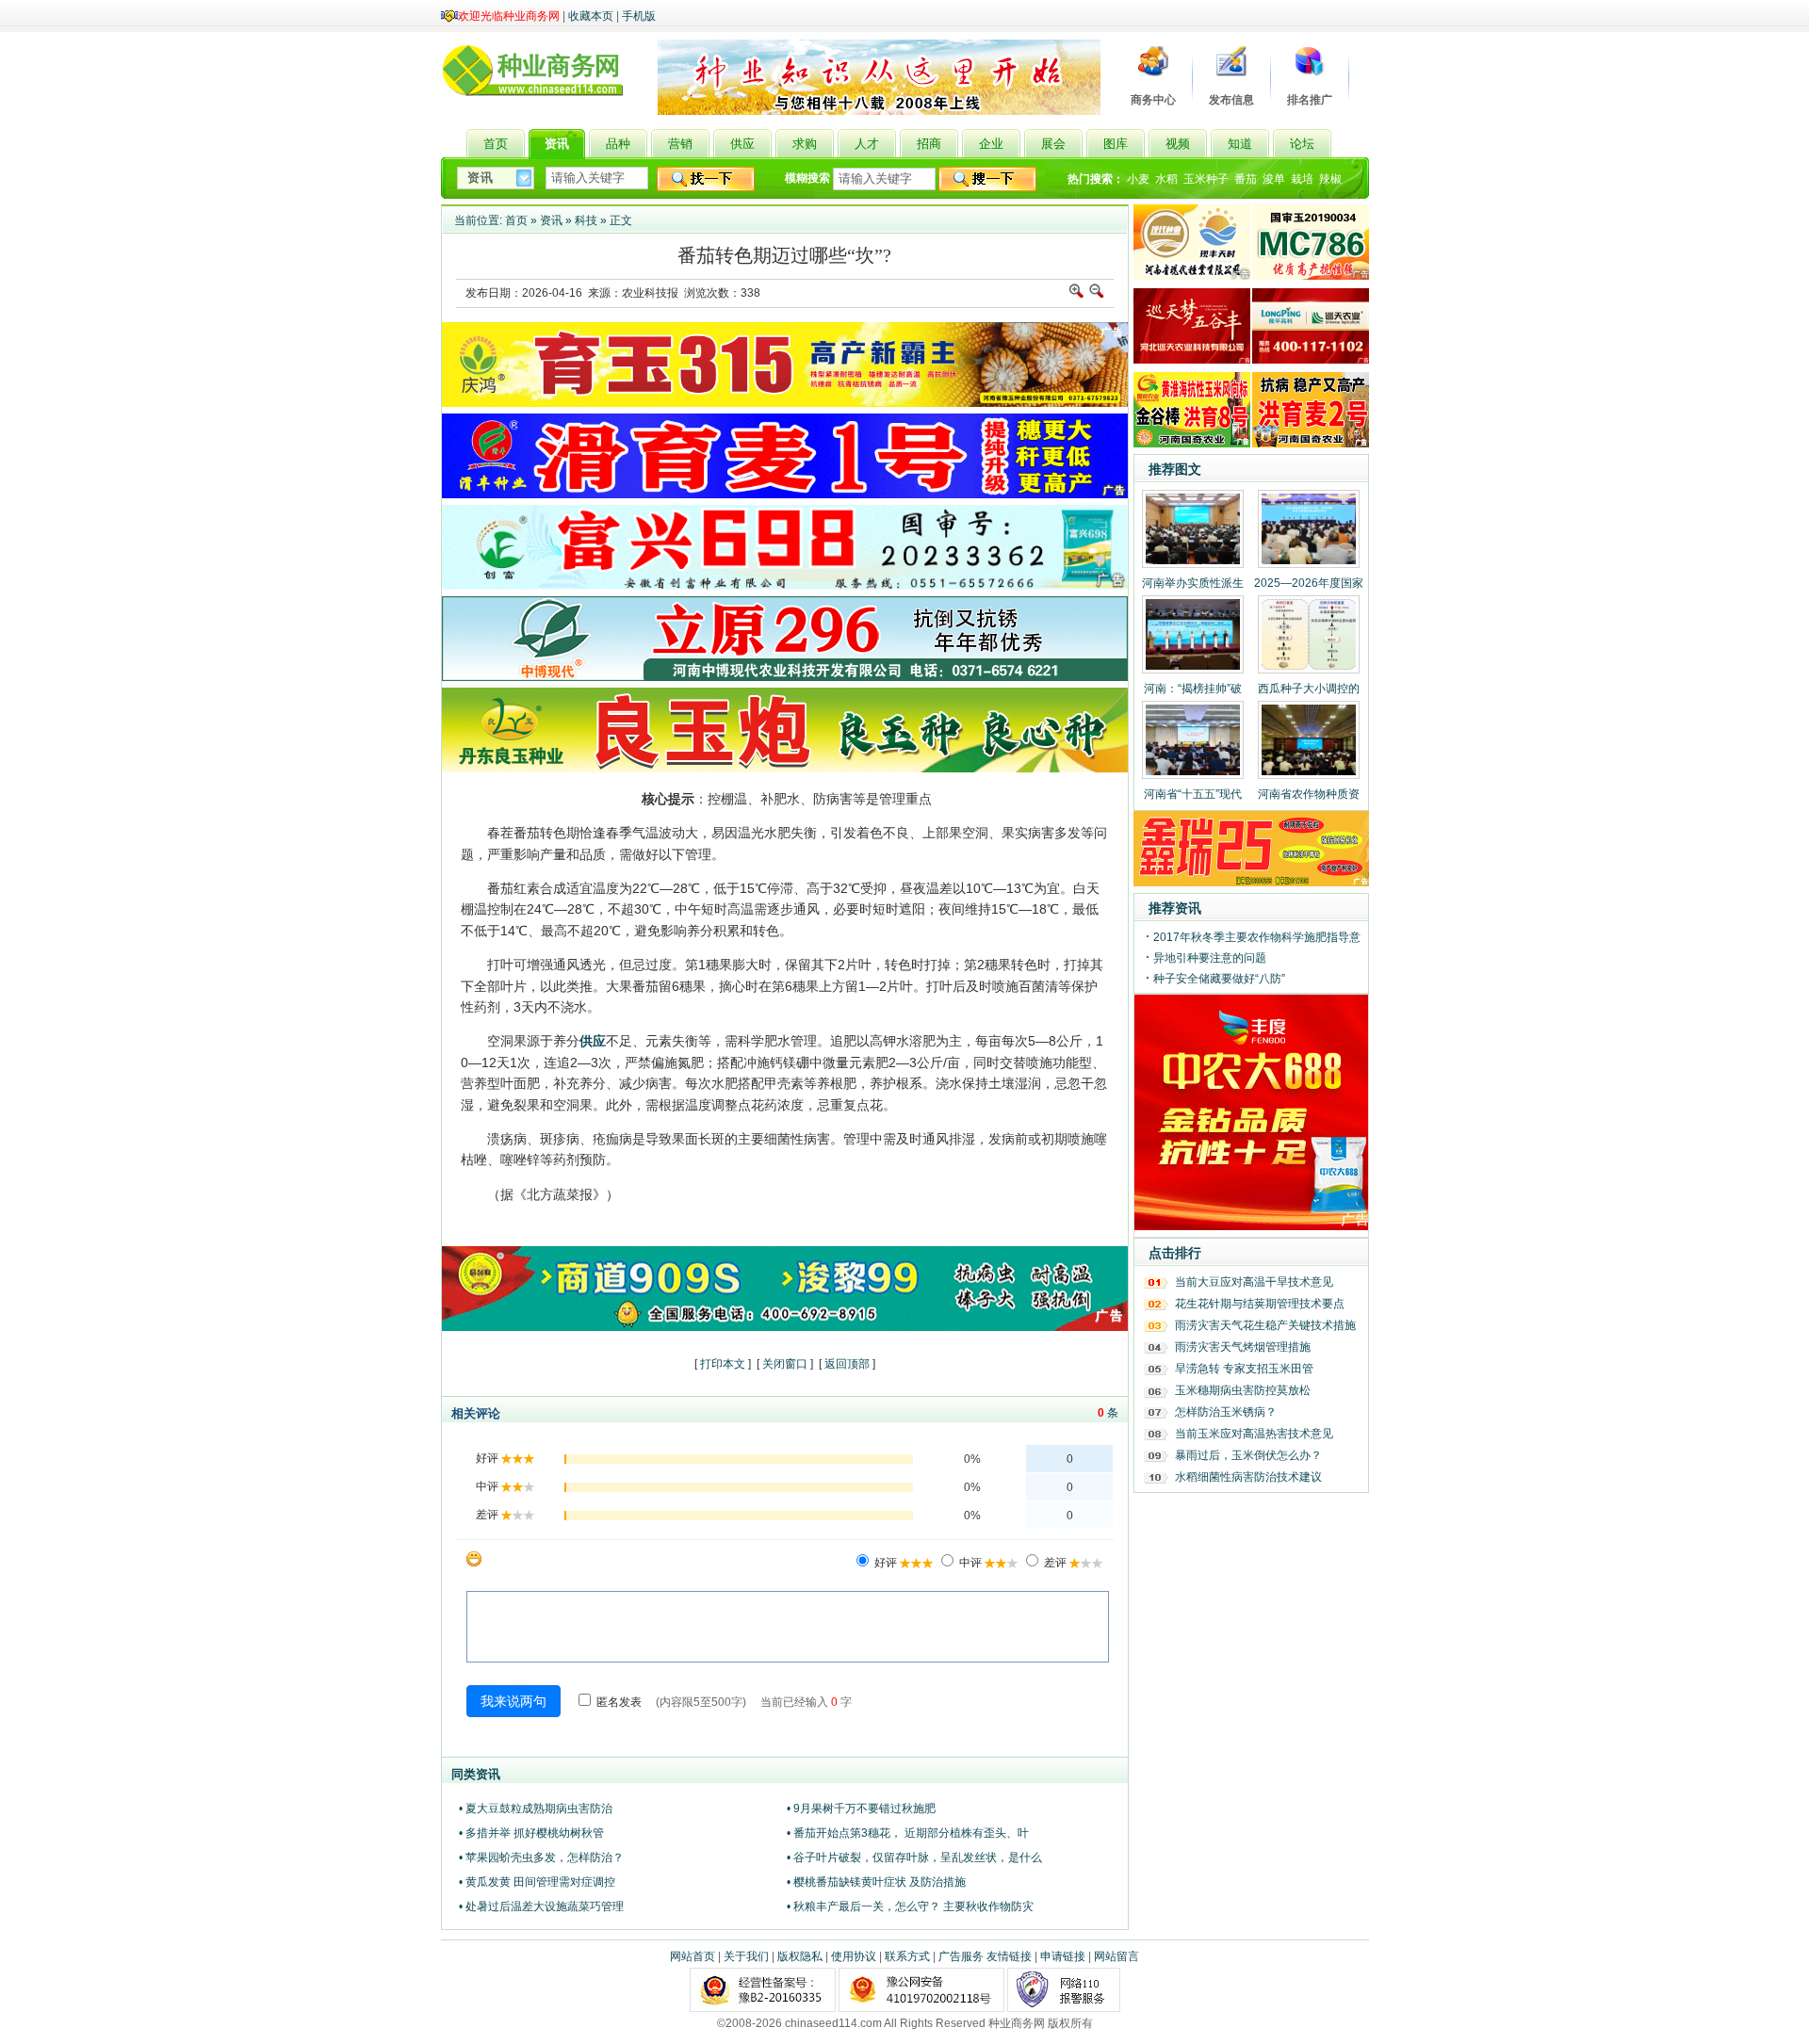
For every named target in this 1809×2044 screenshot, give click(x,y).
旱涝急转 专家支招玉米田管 (1244, 1369)
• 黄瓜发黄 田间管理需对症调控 (537, 1882)
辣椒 (1330, 179)
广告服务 (961, 1956)
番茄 (1246, 179)
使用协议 (854, 1956)
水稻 (1166, 179)
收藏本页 (591, 16)
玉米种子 (1206, 179)
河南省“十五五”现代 (1193, 794)
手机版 (639, 16)
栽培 (1302, 179)
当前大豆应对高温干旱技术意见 (1254, 1282)
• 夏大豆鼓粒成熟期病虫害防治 (536, 1809)
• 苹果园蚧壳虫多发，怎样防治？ (541, 1857)
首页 (516, 220)
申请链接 (1063, 1956)
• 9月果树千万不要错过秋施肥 (861, 1809)
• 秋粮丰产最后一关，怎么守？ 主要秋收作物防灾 (910, 1906)
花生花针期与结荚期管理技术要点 (1260, 1304)
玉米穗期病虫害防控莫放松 (1243, 1390)
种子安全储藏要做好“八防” (1219, 979)
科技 (586, 220)
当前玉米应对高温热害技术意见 (1254, 1434)
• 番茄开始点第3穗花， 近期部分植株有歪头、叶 (908, 1833)
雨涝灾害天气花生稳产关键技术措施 (1265, 1325)
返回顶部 (847, 1364)
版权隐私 (800, 1956)
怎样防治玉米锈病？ (1226, 1412)
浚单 (1274, 179)
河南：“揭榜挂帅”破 (1193, 689)
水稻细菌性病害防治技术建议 (1248, 1477)
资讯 (551, 220)
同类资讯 (476, 1774)
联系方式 (907, 1956)
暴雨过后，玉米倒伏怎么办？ (1248, 1455)
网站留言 (1116, 1956)
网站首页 (693, 1956)
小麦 (1138, 179)
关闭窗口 (785, 1364)
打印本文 (723, 1364)
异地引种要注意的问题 (1210, 958)
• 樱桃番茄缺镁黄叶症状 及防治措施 (876, 1882)
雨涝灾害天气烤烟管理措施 (1243, 1347)
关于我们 (746, 1956)
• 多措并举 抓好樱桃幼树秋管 (531, 1833)
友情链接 (1009, 1956)
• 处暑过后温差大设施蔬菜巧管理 (541, 1906)
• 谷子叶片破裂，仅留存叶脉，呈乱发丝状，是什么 (914, 1857)
